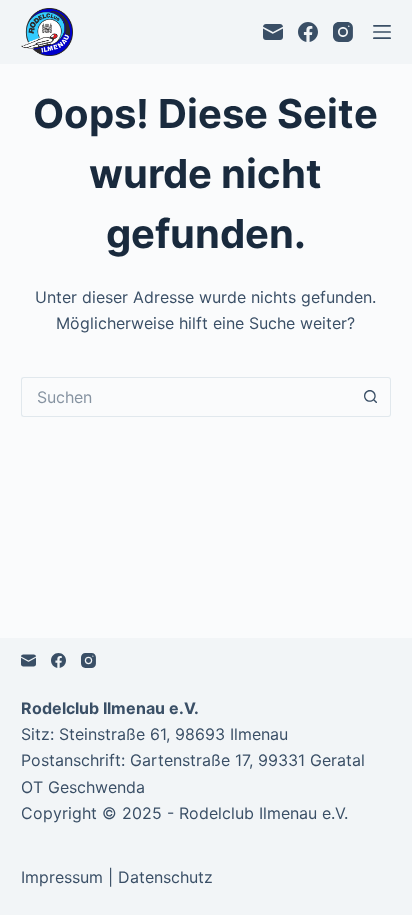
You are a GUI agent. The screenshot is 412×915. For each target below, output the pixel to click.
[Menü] (382, 32)
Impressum (62, 877)
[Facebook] (308, 32)
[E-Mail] (273, 32)
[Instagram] (343, 32)
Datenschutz (165, 877)
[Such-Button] (371, 397)
